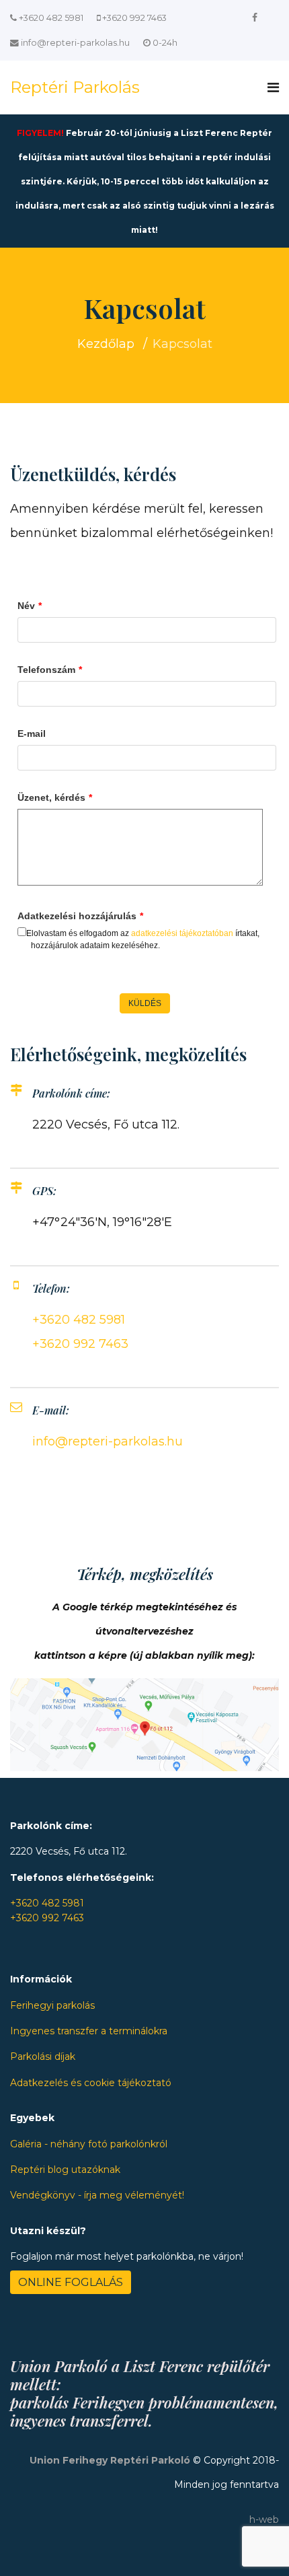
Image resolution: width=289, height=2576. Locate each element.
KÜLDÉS (145, 1003)
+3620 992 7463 (134, 18)
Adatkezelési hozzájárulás (80, 916)
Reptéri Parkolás (75, 87)
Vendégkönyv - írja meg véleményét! (97, 2195)
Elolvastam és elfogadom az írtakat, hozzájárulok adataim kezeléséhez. (143, 939)
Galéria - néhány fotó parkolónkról (89, 2144)
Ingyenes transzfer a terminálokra (89, 2031)
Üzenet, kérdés (55, 797)
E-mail (32, 734)
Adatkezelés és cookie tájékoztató (91, 2083)
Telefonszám (50, 670)
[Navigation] (273, 87)
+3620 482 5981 (51, 18)
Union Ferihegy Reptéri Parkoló (110, 2460)
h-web (264, 2519)
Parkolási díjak (43, 2056)
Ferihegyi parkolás (52, 2005)
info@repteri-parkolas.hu (75, 43)
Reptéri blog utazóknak (65, 2170)
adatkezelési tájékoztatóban (182, 933)
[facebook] (255, 17)
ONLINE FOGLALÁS (71, 2282)
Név (30, 606)
